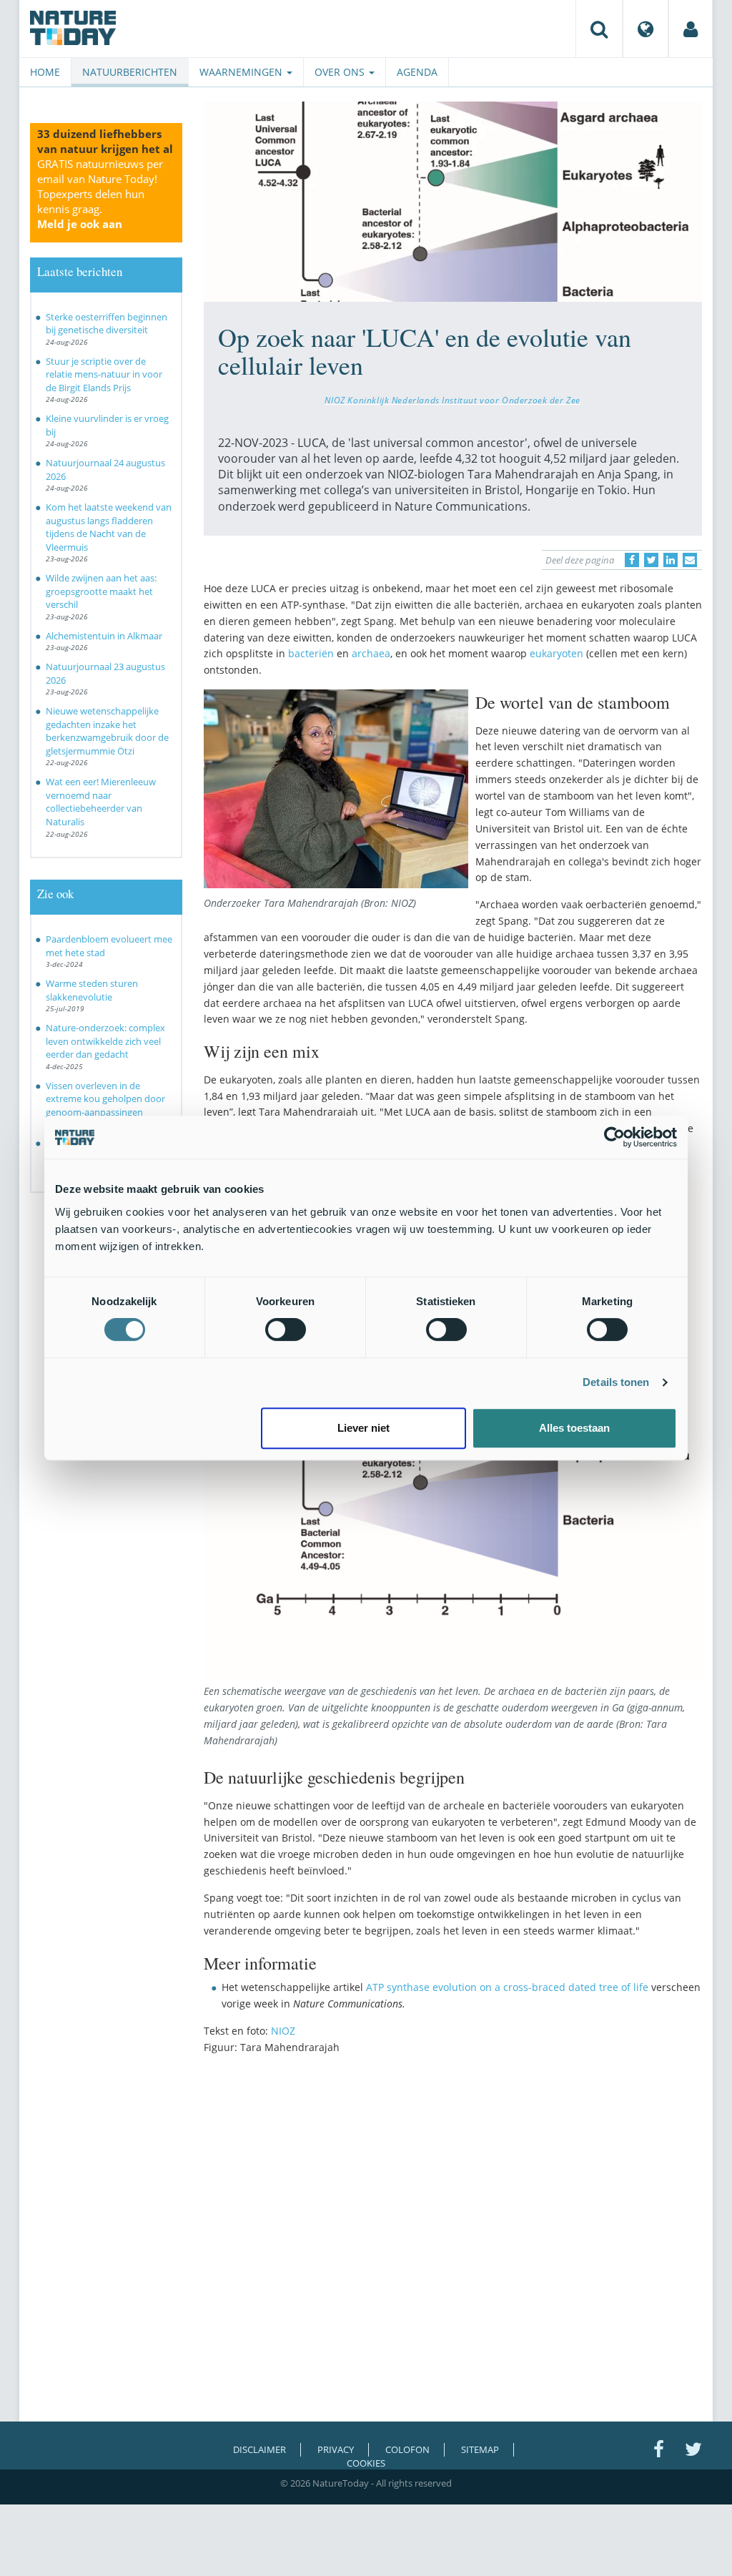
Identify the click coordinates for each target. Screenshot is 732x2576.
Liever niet (363, 1428)
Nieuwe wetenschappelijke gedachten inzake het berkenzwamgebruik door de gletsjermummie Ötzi (107, 731)
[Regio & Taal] (646, 29)
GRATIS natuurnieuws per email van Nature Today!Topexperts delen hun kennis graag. (100, 194)
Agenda (417, 72)
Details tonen (616, 1382)
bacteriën (311, 653)
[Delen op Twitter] (651, 560)
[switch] (286, 1329)
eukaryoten (558, 653)
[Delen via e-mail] (690, 560)
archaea (371, 653)
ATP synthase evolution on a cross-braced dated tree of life (507, 1987)
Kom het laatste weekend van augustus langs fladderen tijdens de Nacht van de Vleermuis (109, 527)
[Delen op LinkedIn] (671, 560)
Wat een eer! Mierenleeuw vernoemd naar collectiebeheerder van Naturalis (101, 802)
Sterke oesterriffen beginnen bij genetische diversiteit (107, 324)
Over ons (341, 72)
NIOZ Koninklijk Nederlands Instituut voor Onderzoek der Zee (452, 400)
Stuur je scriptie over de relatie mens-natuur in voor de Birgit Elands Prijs (104, 374)
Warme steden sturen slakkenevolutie (92, 990)
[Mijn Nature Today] (691, 29)
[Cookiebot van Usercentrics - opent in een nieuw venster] (614, 1137)
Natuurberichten (130, 72)
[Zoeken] (599, 29)
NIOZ (283, 2031)
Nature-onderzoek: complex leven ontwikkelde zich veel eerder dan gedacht (105, 1041)
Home (45, 72)
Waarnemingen (242, 72)
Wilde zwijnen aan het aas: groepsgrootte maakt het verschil (101, 591)
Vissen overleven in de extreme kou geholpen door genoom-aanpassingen (105, 1099)
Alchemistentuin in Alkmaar (104, 636)
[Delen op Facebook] (632, 560)
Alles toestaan (574, 1428)
